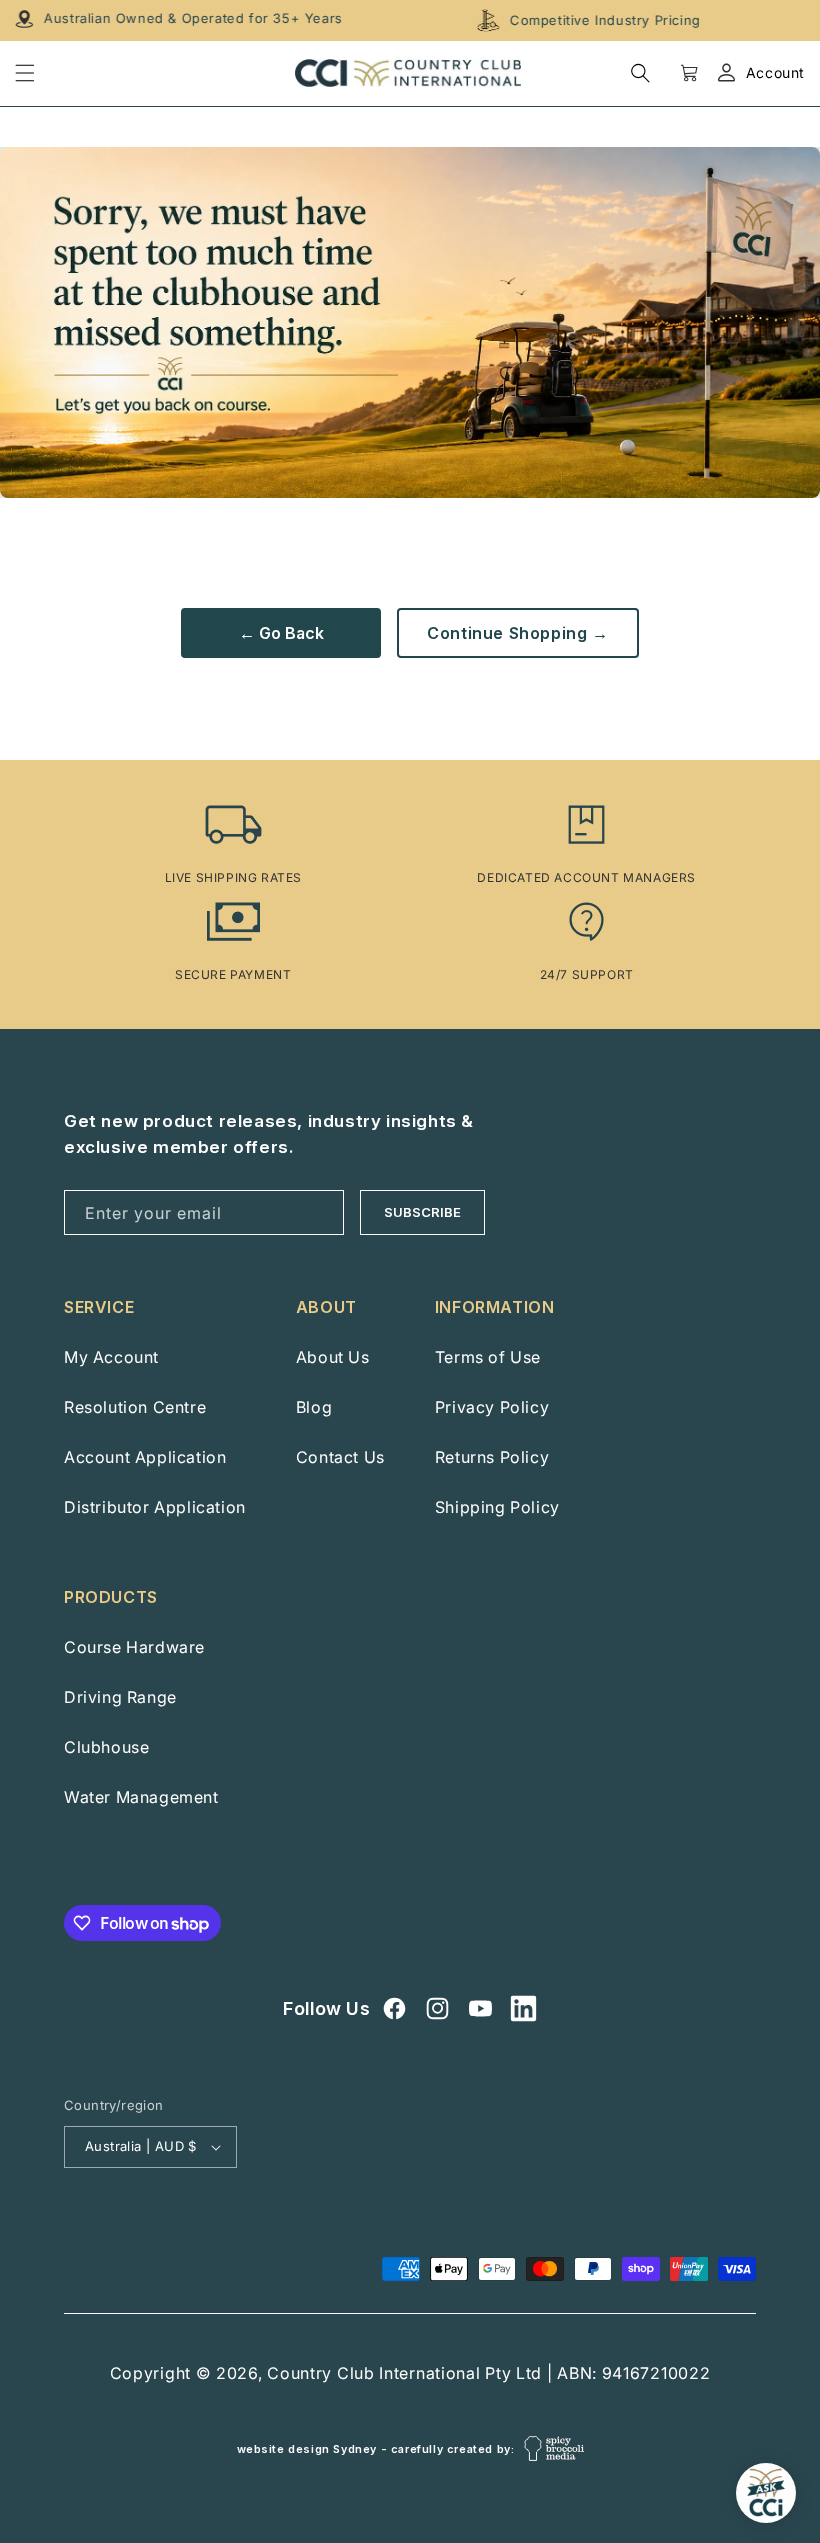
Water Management (141, 1797)
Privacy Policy (492, 1407)
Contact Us (340, 1457)
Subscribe (422, 1212)
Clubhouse (106, 1747)
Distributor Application (155, 1507)
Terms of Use (488, 1357)
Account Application (145, 1457)
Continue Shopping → (517, 633)
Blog (314, 1407)
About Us (333, 1357)
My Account (111, 1357)
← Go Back (281, 633)
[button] (640, 72)
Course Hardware (134, 1647)
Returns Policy (492, 1457)
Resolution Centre (135, 1407)
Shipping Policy (497, 1507)
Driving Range (120, 1697)
